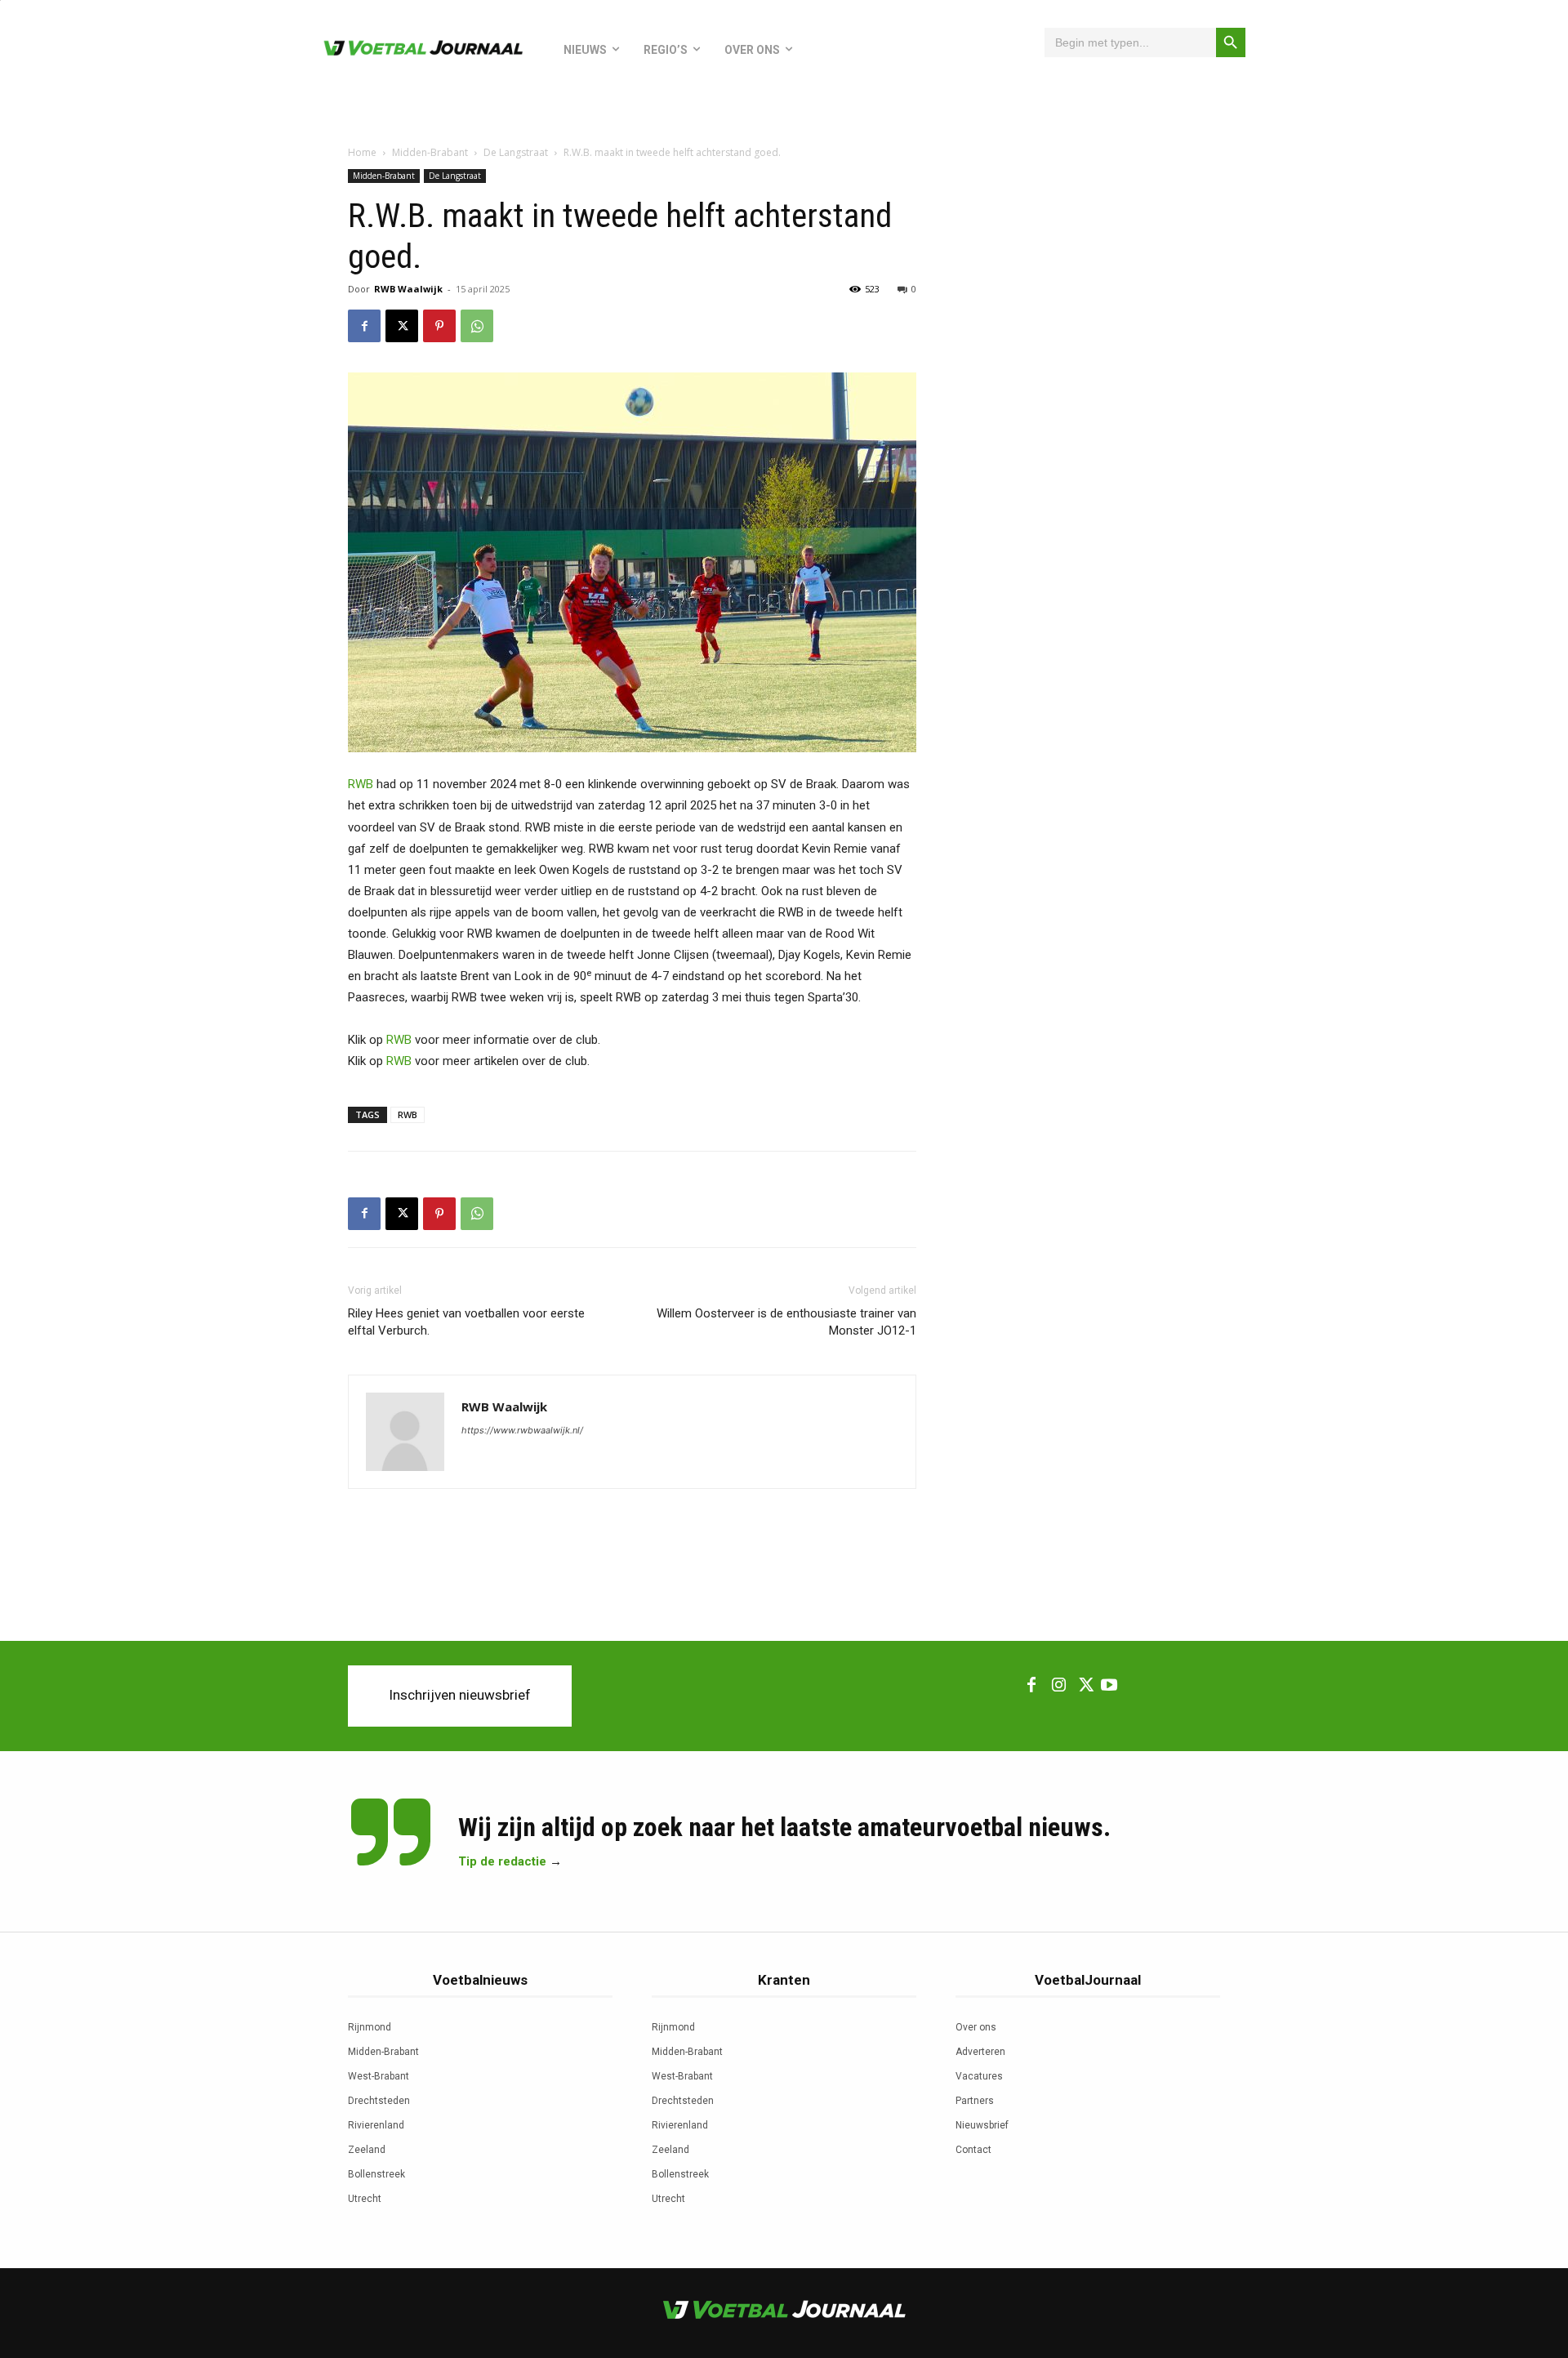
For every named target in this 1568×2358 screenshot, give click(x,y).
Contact (973, 2150)
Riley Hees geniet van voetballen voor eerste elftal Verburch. (466, 1322)
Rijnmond (370, 2027)
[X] (402, 326)
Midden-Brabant (430, 152)
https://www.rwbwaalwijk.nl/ (522, 1430)
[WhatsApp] (477, 326)
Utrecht (365, 2199)
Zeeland (367, 2150)
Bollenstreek (376, 2174)
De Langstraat (516, 152)
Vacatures (979, 2076)
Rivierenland (376, 2125)
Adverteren (980, 2052)
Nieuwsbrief (982, 2125)
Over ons (976, 2027)
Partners (975, 2101)
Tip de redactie (502, 1861)
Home (362, 152)
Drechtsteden (379, 2101)
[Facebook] (364, 326)
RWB (361, 784)
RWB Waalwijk (408, 289)
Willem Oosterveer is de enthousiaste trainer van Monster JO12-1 (786, 1322)
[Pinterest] (439, 326)
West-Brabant (379, 2076)
